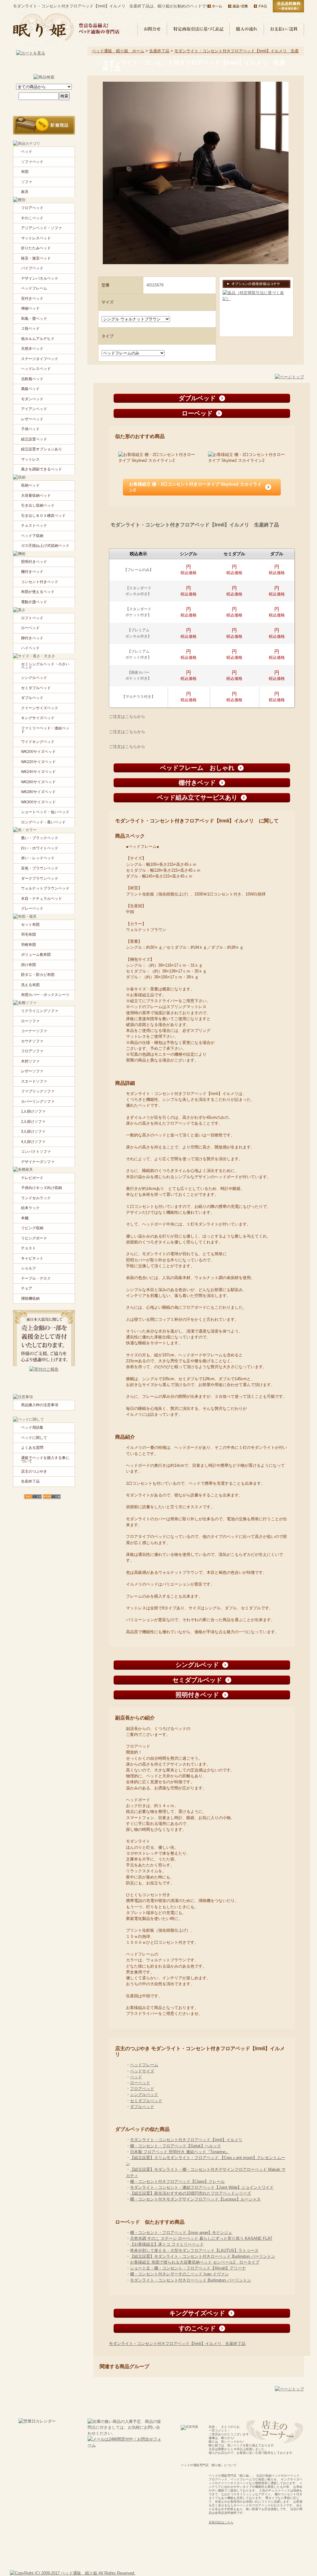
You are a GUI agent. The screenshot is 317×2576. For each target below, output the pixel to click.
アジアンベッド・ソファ (41, 228)
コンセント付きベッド (40, 582)
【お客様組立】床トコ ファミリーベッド (167, 2244)
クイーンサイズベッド (40, 708)
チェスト (28, 1248)
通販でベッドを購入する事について (45, 1460)
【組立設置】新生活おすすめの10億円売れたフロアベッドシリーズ (191, 2193)
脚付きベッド (32, 638)
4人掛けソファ (33, 1142)
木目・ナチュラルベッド (41, 899)
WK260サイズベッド (38, 782)
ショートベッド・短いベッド (45, 812)
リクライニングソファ (40, 1011)
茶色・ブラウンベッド (40, 868)
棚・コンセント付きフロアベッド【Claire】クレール (177, 2181)
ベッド (136, 2077)
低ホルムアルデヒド (38, 339)
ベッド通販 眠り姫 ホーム (118, 51)
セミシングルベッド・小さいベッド (45, 666)
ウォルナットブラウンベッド (45, 888)
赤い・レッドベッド (38, 858)
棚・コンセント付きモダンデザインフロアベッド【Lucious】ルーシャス (195, 2199)
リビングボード (34, 1238)
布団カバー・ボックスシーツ (45, 995)
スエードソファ (34, 1081)
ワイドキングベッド (38, 742)
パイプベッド (32, 268)
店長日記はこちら (221, 2522)
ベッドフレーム (144, 2065)
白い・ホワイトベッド (40, 848)
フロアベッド (142, 2089)
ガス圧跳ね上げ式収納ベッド (45, 546)
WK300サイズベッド (38, 802)
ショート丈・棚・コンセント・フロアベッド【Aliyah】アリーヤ (188, 2268)
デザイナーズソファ (38, 1162)
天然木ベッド (32, 349)
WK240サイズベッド (38, 772)
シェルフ (28, 1268)
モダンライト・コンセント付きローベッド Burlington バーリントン (191, 2280)
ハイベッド (30, 648)
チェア (27, 1288)
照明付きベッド (34, 562)
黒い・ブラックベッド (40, 838)
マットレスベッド (36, 238)
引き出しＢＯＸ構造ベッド (43, 516)
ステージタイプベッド (40, 359)
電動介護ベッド (34, 602)
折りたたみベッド (36, 248)
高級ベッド (30, 389)
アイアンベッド (34, 409)
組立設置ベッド (34, 439)
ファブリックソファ (38, 1091)
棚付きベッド (32, 572)
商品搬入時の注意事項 (40, 1405)
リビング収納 (32, 1228)
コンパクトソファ (36, 1152)
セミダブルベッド (146, 2101)
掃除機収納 (30, 1299)
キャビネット (32, 1258)
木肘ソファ (30, 1061)
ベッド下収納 (32, 536)
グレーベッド (32, 908)
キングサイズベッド (38, 718)
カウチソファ (32, 1041)
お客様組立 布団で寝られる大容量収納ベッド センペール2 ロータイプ (195, 2262)
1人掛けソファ (33, 1111)
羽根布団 (28, 945)
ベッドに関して (34, 1438)
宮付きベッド (32, 298)
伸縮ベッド (30, 308)
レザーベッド (32, 419)
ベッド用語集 (32, 1428)
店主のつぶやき (34, 1471)
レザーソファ (32, 1071)
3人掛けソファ (33, 1131)
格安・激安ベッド (36, 258)
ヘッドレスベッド (36, 369)
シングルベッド (144, 2095)
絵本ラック (30, 1208)
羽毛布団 (28, 934)
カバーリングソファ (38, 1101)
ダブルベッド (142, 2107)
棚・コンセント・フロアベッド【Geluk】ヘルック (176, 2146)
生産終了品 (159, 51)
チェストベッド (34, 526)
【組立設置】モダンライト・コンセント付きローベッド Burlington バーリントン (203, 2256)
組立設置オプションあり (41, 449)
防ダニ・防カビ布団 (38, 975)
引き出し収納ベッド (38, 505)
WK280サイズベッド (38, 792)
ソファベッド (32, 162)
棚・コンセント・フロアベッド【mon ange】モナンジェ (181, 2233)
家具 (25, 192)
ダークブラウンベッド (40, 878)
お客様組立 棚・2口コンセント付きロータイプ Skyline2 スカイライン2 (195, 487)
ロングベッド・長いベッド (43, 822)
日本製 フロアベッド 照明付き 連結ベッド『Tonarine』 (180, 2152)
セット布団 (30, 925)
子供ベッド (30, 429)
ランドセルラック (36, 1198)
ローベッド (140, 2083)
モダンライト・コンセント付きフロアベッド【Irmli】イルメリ (186, 2140)
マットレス (30, 459)
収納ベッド (30, 485)
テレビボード (32, 1178)
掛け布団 (28, 965)
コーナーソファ (34, 1031)
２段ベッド (30, 328)
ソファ (27, 182)
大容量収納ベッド (36, 496)
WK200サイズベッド (38, 752)
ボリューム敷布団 (36, 955)
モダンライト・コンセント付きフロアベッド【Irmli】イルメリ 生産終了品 (177, 2344)
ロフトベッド (32, 618)
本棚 (25, 1218)
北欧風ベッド (32, 379)
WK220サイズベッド (38, 762)
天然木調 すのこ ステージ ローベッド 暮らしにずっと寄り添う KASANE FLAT (201, 2238)
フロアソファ (32, 1051)
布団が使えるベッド (38, 592)
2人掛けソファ (33, 1122)
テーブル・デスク (36, 1278)
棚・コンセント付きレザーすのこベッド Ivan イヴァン (179, 2274)
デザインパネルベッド (40, 278)
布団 (25, 172)
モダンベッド (32, 399)
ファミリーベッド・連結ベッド (45, 730)
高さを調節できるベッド (41, 469)
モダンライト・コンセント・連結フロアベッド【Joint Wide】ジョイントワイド (202, 2187)
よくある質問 (32, 1448)
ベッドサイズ (142, 2071)
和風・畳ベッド (34, 319)
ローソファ (30, 1021)
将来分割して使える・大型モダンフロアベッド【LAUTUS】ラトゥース (194, 2250)
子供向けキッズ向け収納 (41, 1188)
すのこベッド (32, 218)
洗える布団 (30, 985)
